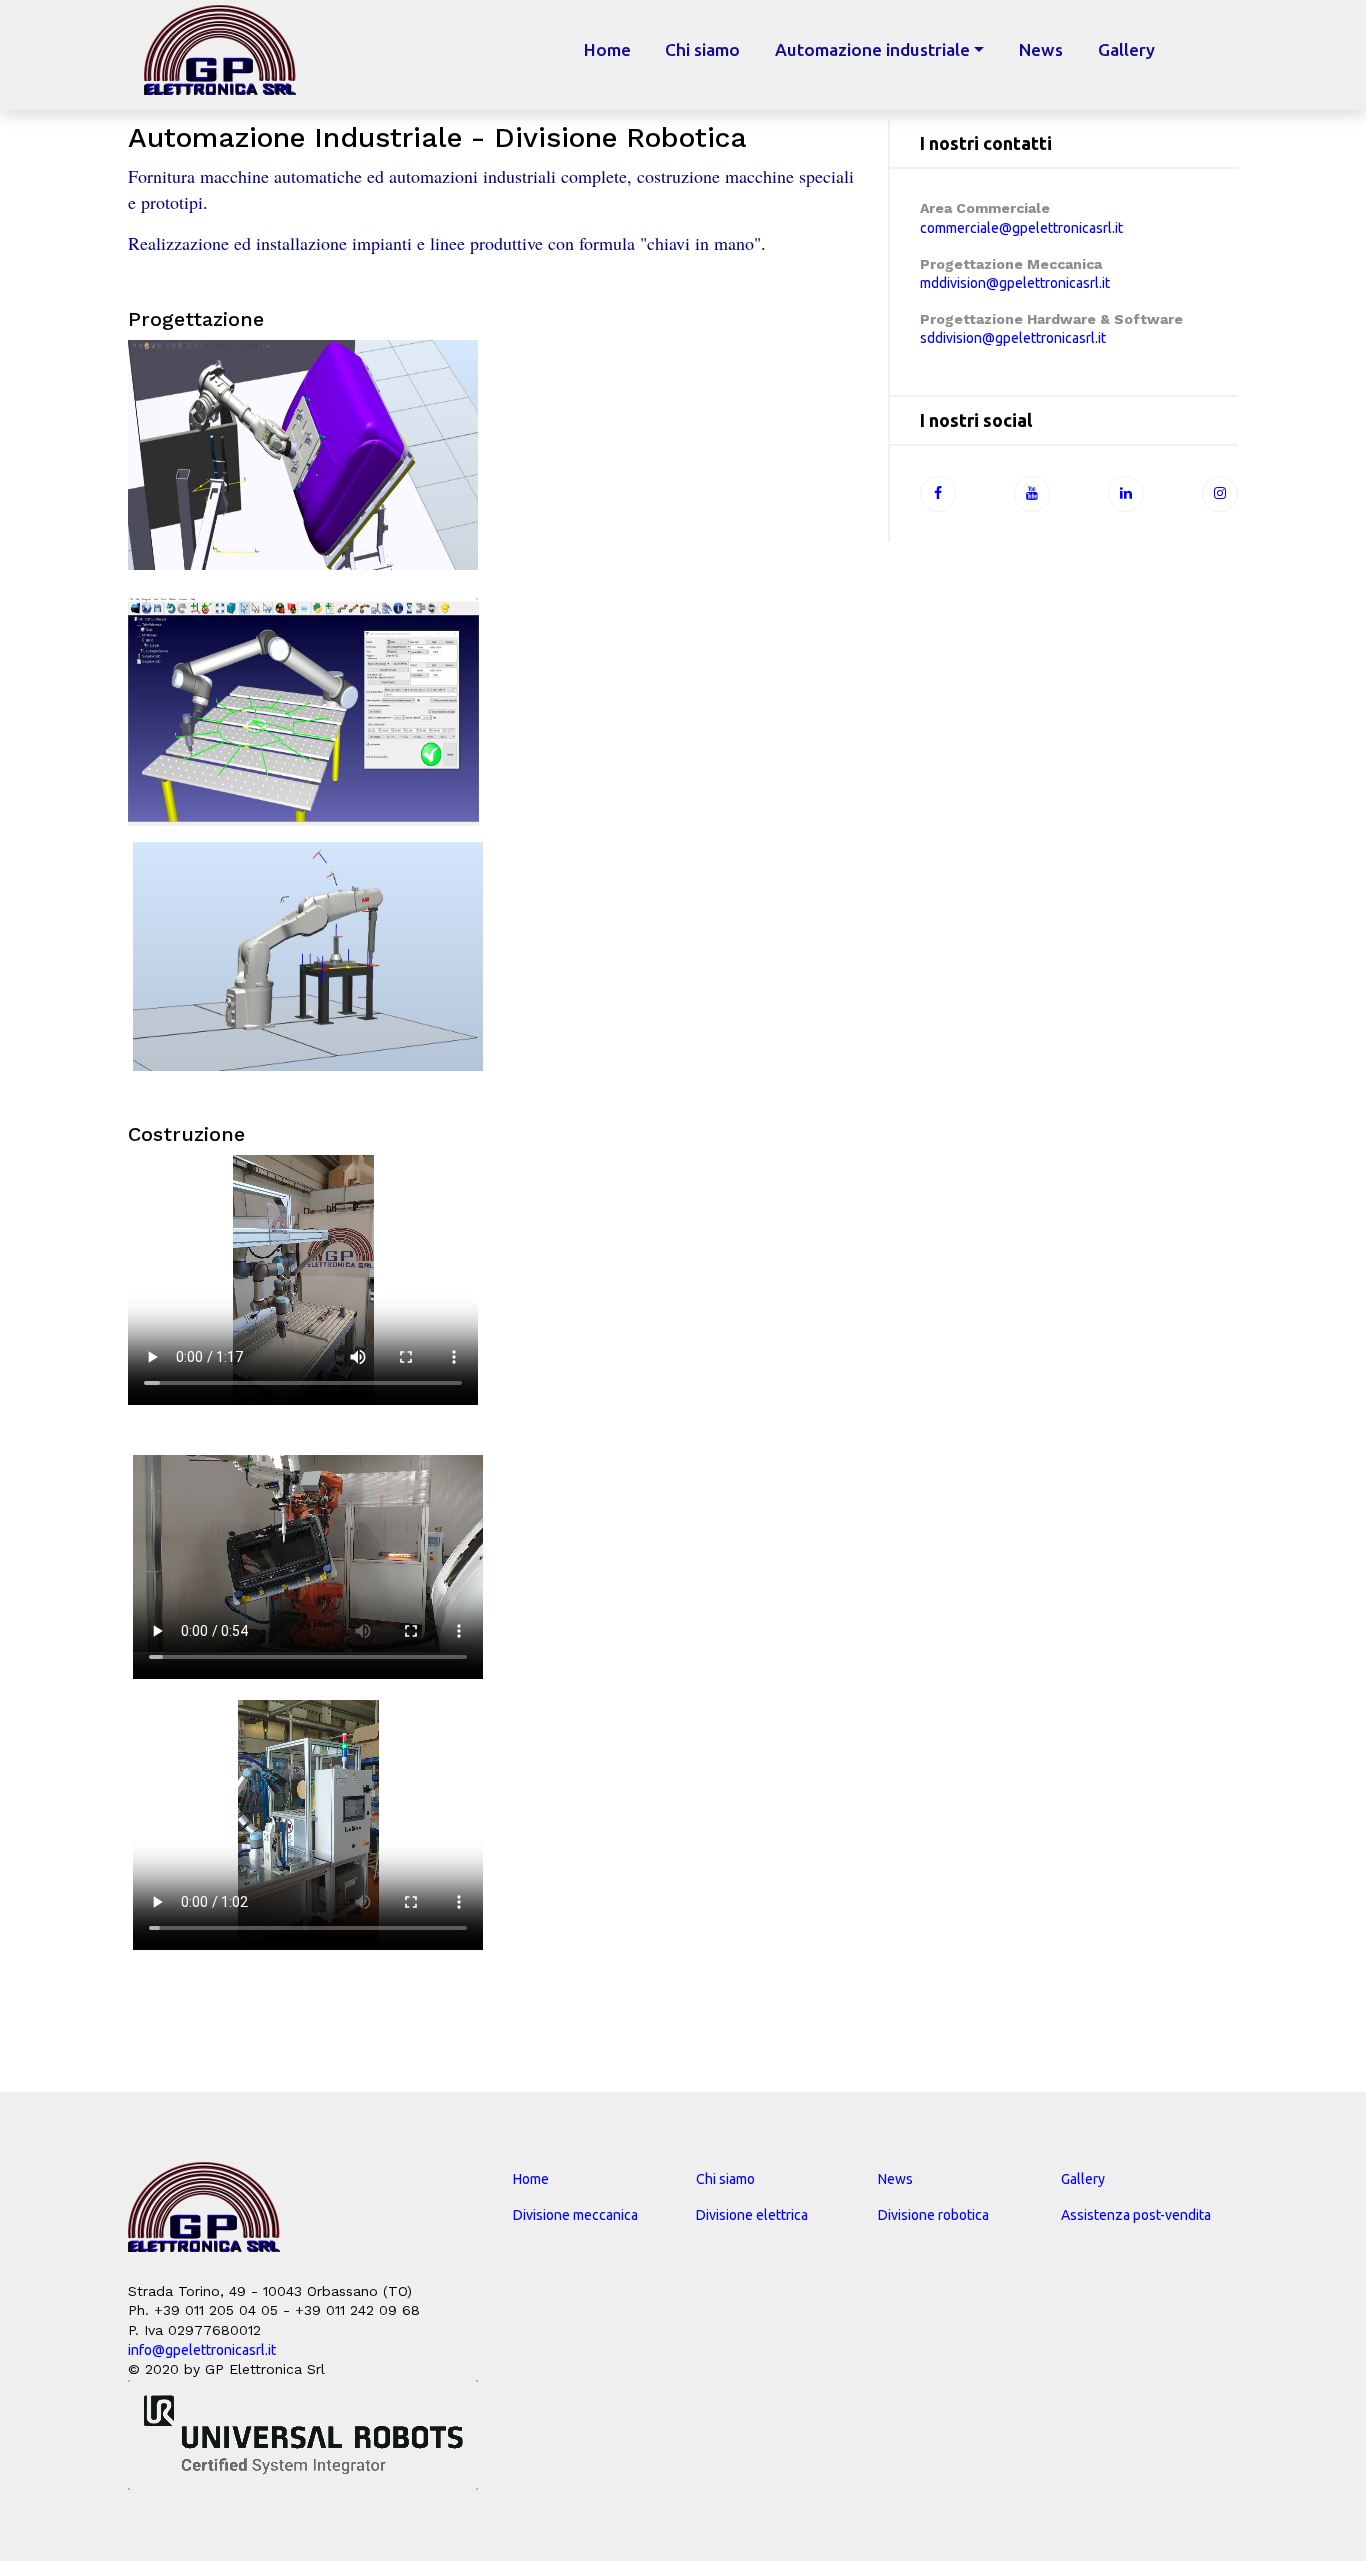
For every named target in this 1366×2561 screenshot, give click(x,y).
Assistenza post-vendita (1136, 2215)
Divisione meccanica (575, 2215)
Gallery (1126, 49)
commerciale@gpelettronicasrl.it (1021, 228)
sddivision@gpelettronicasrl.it (1013, 338)
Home (616, 49)
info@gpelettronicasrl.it (202, 2350)
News (1041, 49)
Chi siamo (702, 49)
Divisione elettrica (752, 2215)
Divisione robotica (933, 2215)
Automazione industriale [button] (872, 49)
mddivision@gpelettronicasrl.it (1015, 283)
